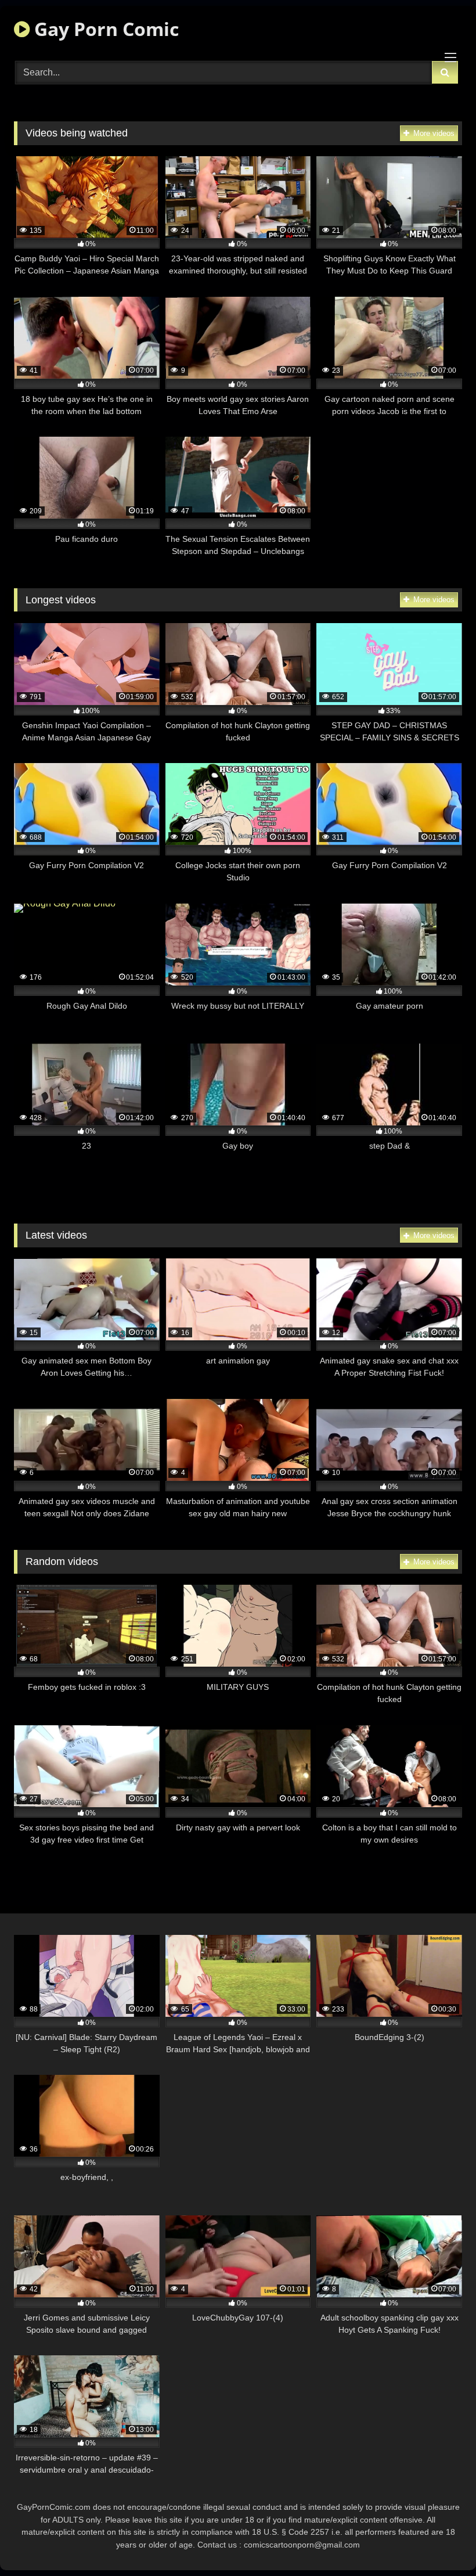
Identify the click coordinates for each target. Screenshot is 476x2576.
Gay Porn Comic (104, 29)
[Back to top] (440, 2541)
